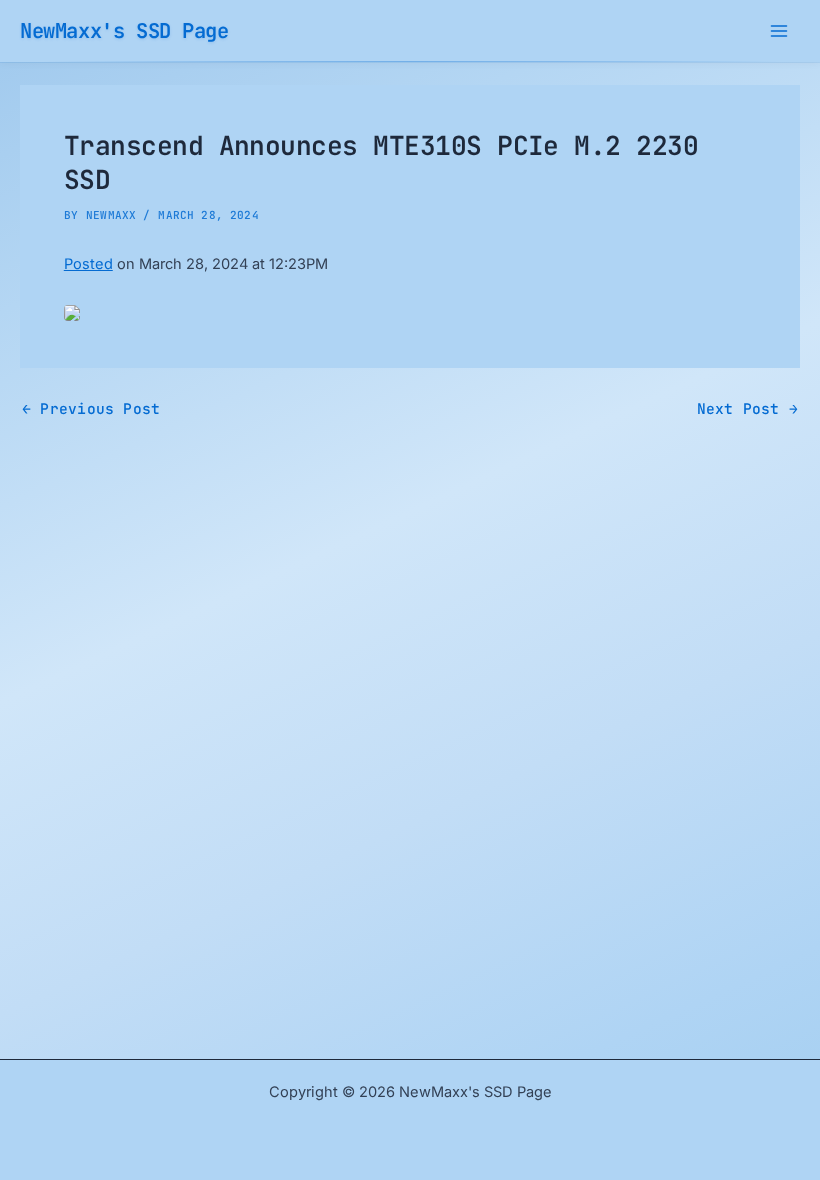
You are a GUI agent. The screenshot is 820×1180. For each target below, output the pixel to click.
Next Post (747, 409)
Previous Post (91, 409)
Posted (88, 264)
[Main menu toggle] (779, 31)
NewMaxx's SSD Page (124, 30)
